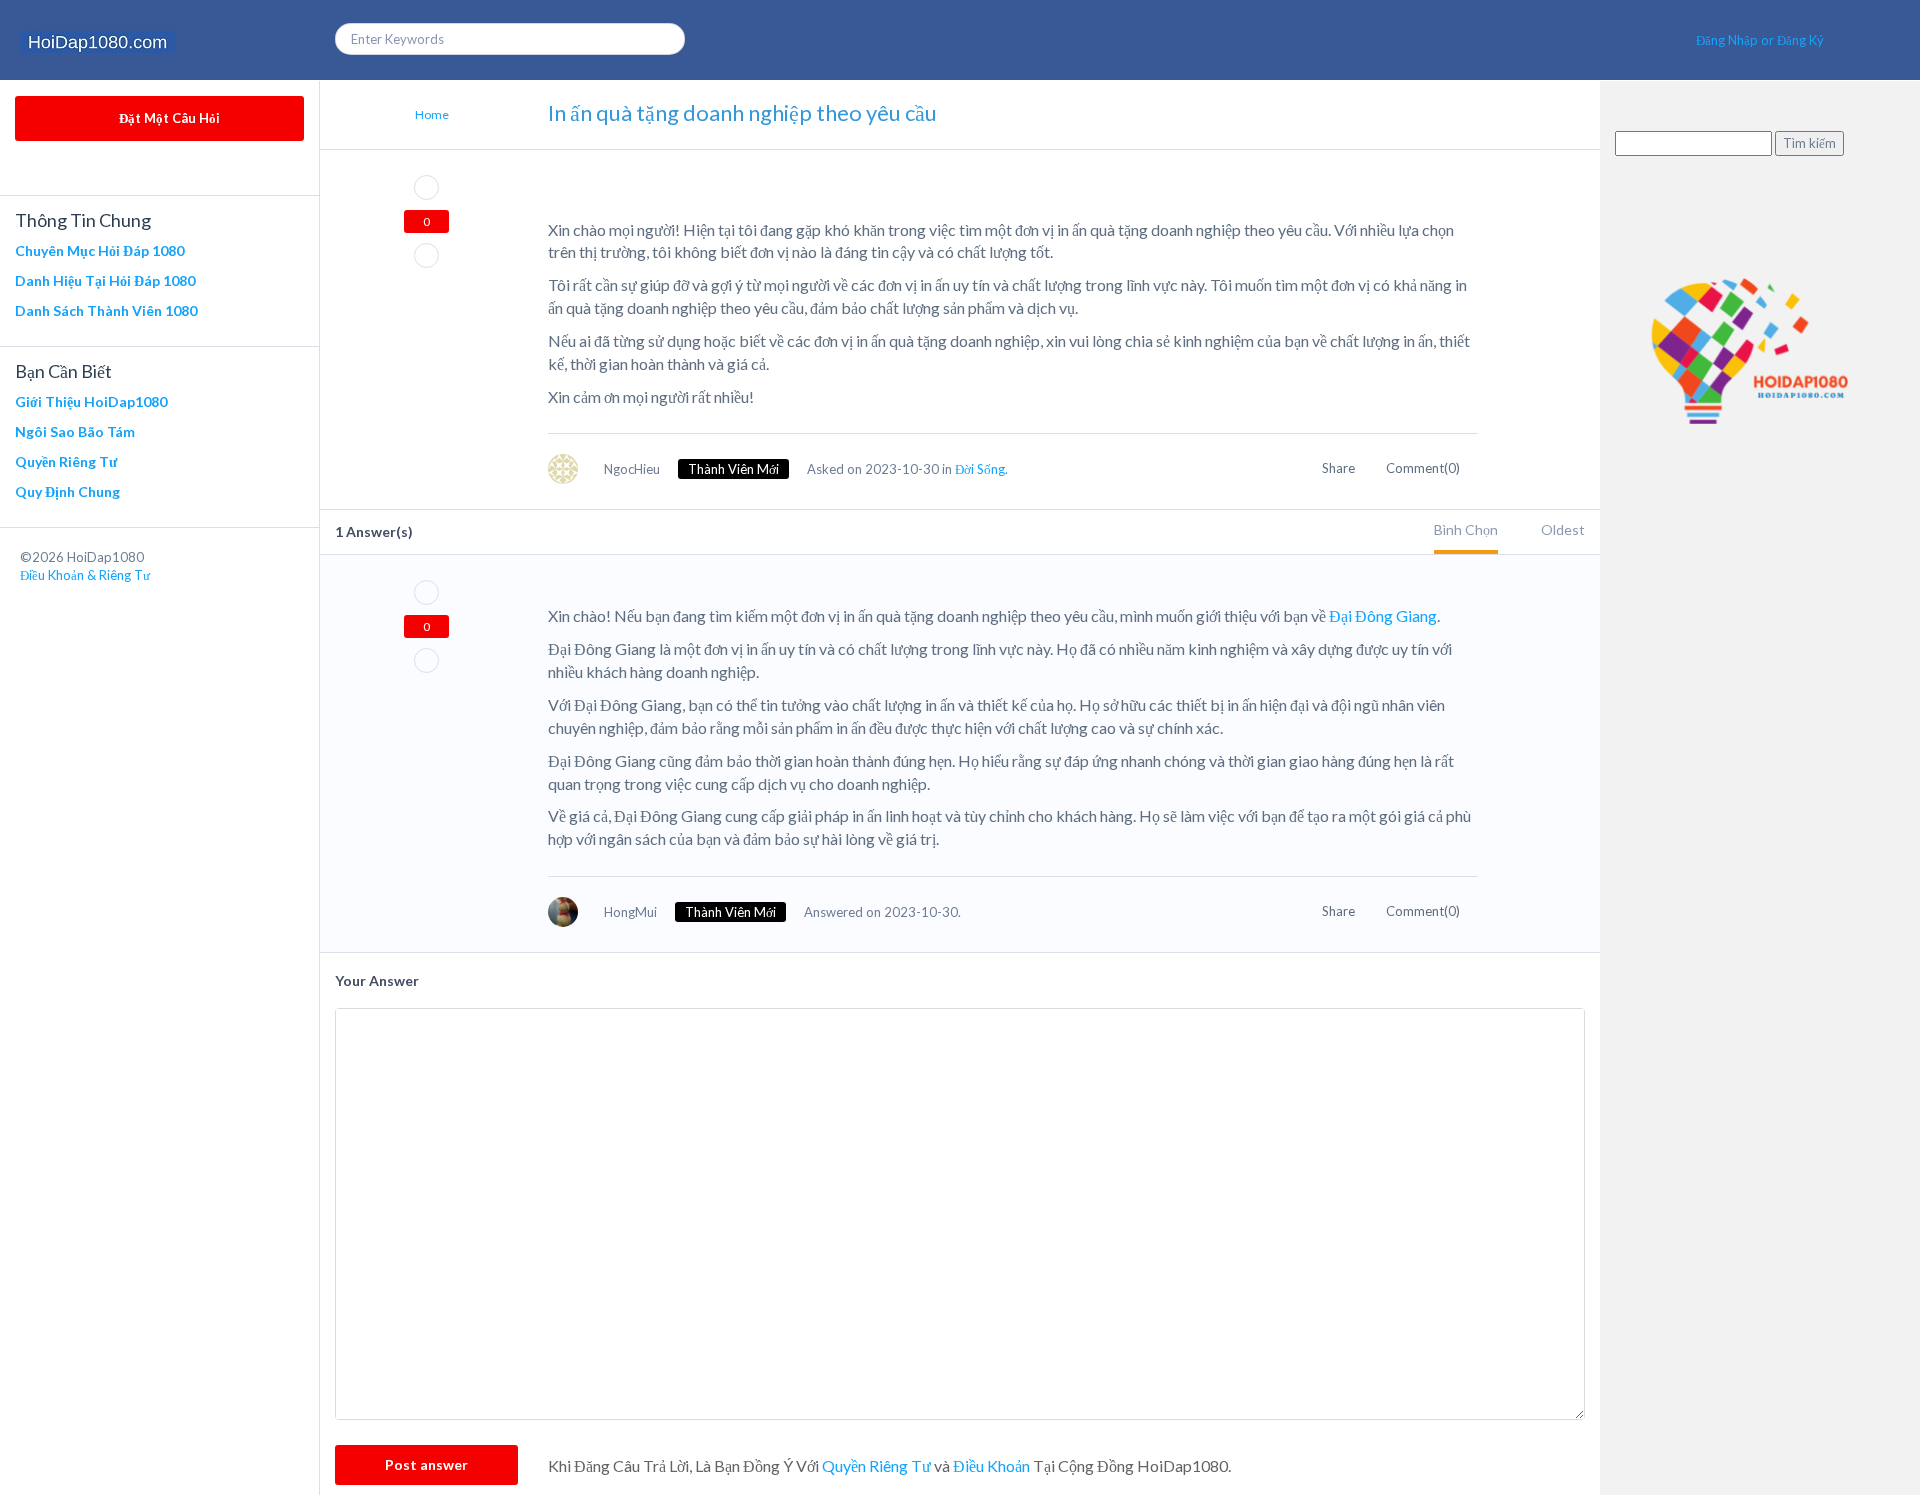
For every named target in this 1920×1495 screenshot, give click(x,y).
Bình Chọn (1466, 529)
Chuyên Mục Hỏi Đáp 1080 (99, 250)
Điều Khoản (991, 1465)
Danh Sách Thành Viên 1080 (106, 310)
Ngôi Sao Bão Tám (75, 431)
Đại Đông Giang (1381, 615)
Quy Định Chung (67, 491)
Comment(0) (1424, 468)
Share (1340, 468)
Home (432, 114)
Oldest (1563, 529)
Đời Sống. (981, 469)
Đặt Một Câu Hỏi (168, 118)
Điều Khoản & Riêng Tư (85, 575)
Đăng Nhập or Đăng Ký (1760, 40)
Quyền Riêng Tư (66, 461)
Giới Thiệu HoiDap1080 (91, 401)
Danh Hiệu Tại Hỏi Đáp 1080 (105, 280)
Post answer (426, 1464)
